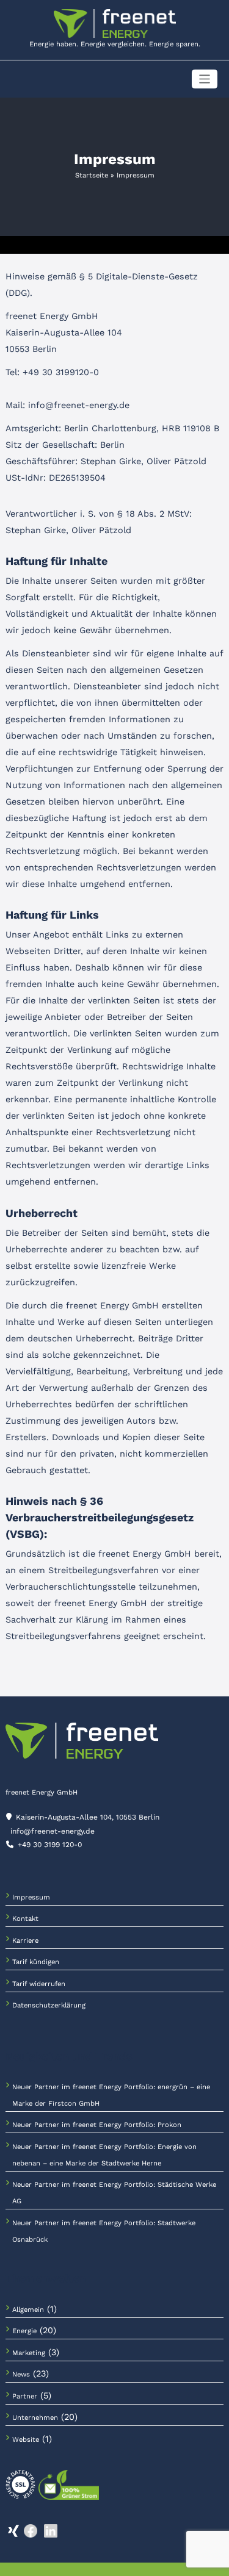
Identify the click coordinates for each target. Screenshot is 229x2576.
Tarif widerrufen (39, 1984)
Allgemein (28, 2310)
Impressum (31, 1897)
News (21, 2374)
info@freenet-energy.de (53, 1831)
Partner (25, 2396)
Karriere (25, 1941)
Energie (24, 2331)
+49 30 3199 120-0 (50, 1845)
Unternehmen (35, 2418)
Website (26, 2440)
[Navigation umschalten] (205, 79)
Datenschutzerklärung (49, 2005)
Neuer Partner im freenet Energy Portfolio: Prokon (97, 2125)
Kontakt (25, 1919)
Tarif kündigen (36, 1962)
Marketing (29, 2353)
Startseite (92, 175)
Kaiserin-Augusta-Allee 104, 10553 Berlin (88, 1817)
